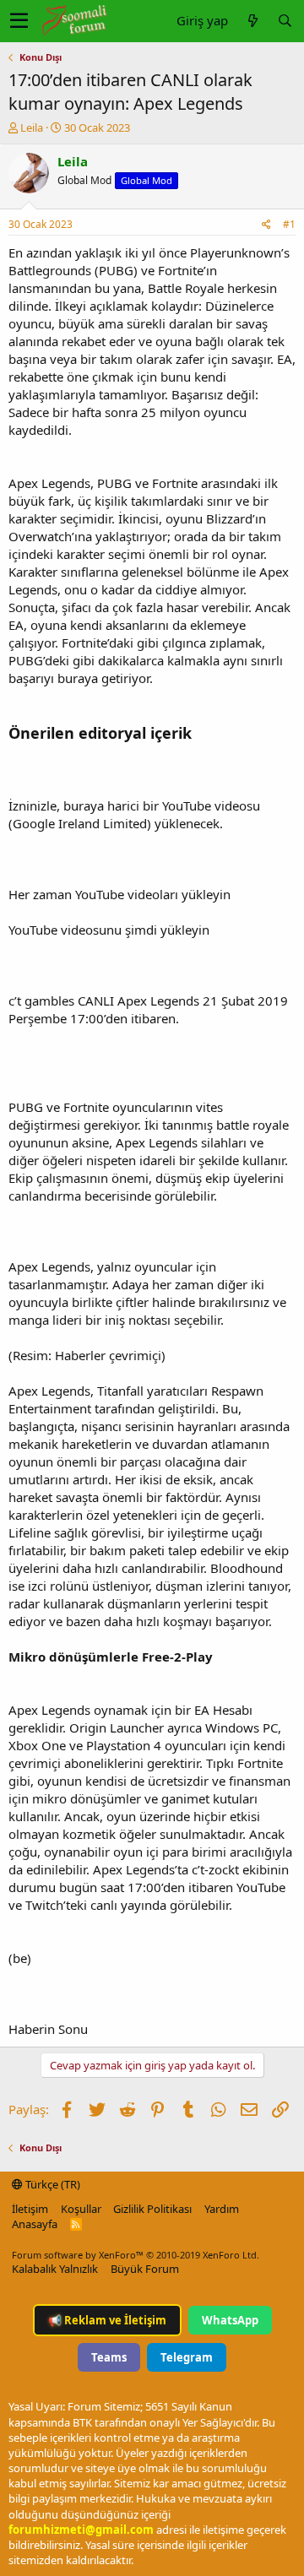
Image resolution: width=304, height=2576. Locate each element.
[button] (19, 21)
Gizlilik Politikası (152, 2209)
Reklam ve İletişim (107, 2320)
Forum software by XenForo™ (136, 2255)
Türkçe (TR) (52, 2184)
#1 (289, 224)
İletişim (30, 2209)
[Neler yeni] (252, 21)
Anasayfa (35, 2224)
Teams (109, 2357)
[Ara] (285, 21)
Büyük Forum (145, 2269)
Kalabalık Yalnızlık (55, 2269)
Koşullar (81, 2209)
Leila (32, 127)
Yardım (222, 2209)
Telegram (187, 2357)
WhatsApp (230, 2320)
